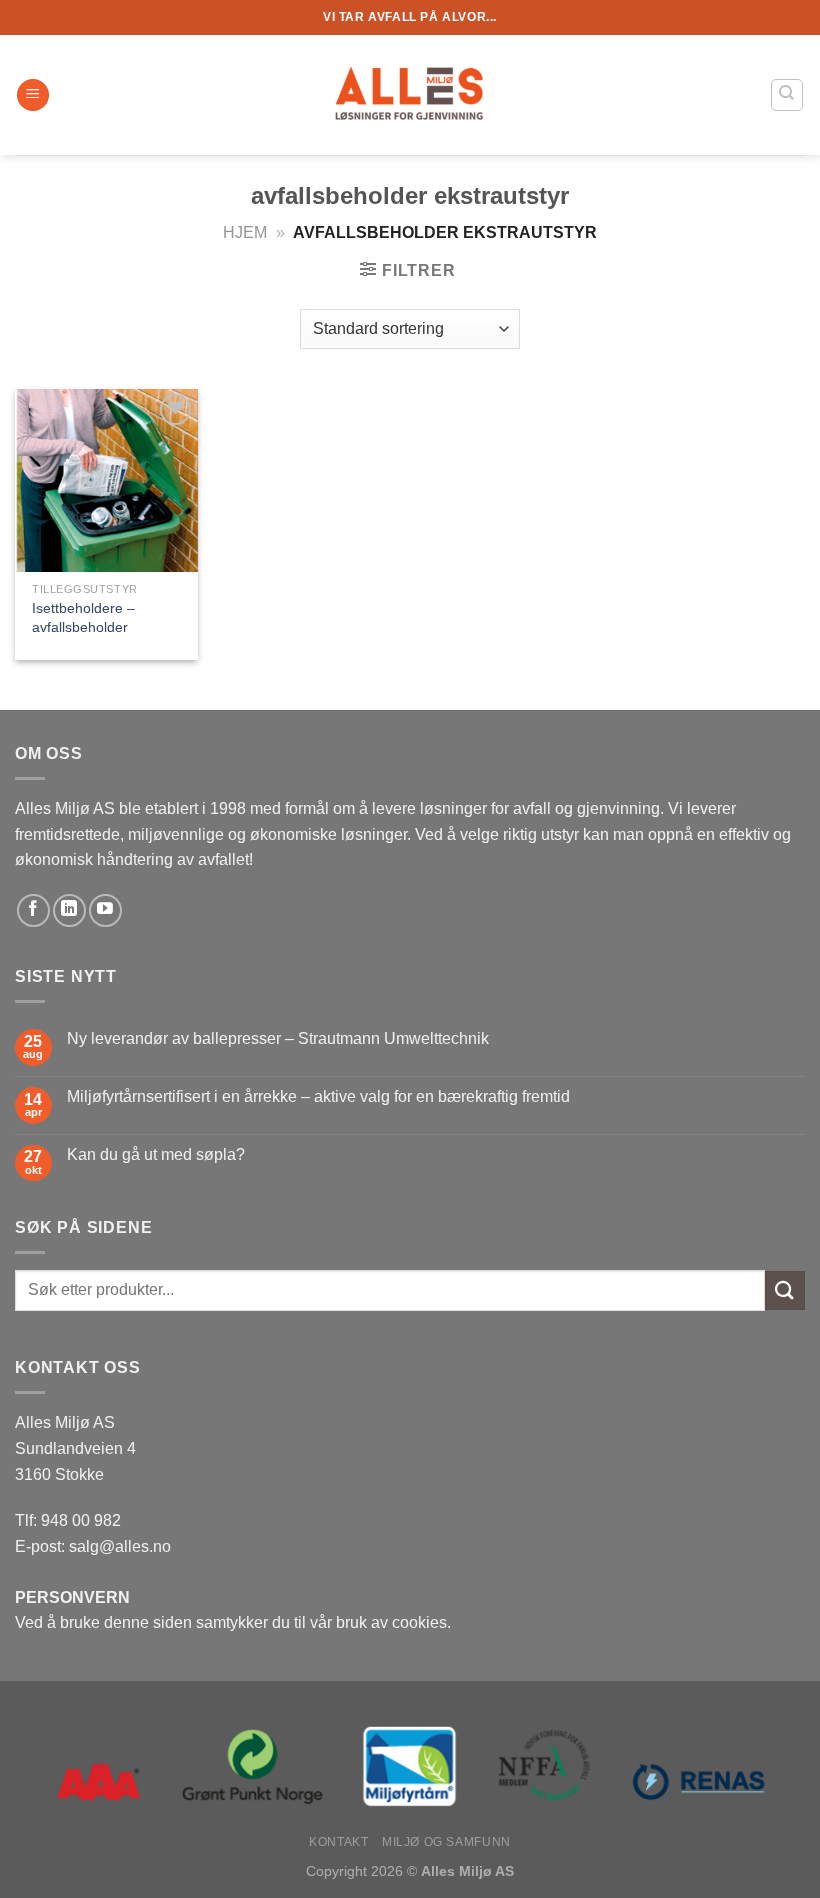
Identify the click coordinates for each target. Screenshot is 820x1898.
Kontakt (338, 1842)
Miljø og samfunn (446, 1842)
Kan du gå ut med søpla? (156, 1154)
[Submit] (785, 1290)
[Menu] (33, 95)
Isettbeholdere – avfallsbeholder (83, 617)
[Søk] (787, 95)
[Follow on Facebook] (33, 910)
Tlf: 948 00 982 (68, 1520)
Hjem (245, 232)
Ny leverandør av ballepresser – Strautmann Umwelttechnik (278, 1038)
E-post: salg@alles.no (93, 1546)
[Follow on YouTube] (105, 910)
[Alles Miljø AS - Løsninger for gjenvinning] (410, 95)
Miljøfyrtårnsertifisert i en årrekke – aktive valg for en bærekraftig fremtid (318, 1096)
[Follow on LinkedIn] (69, 910)
